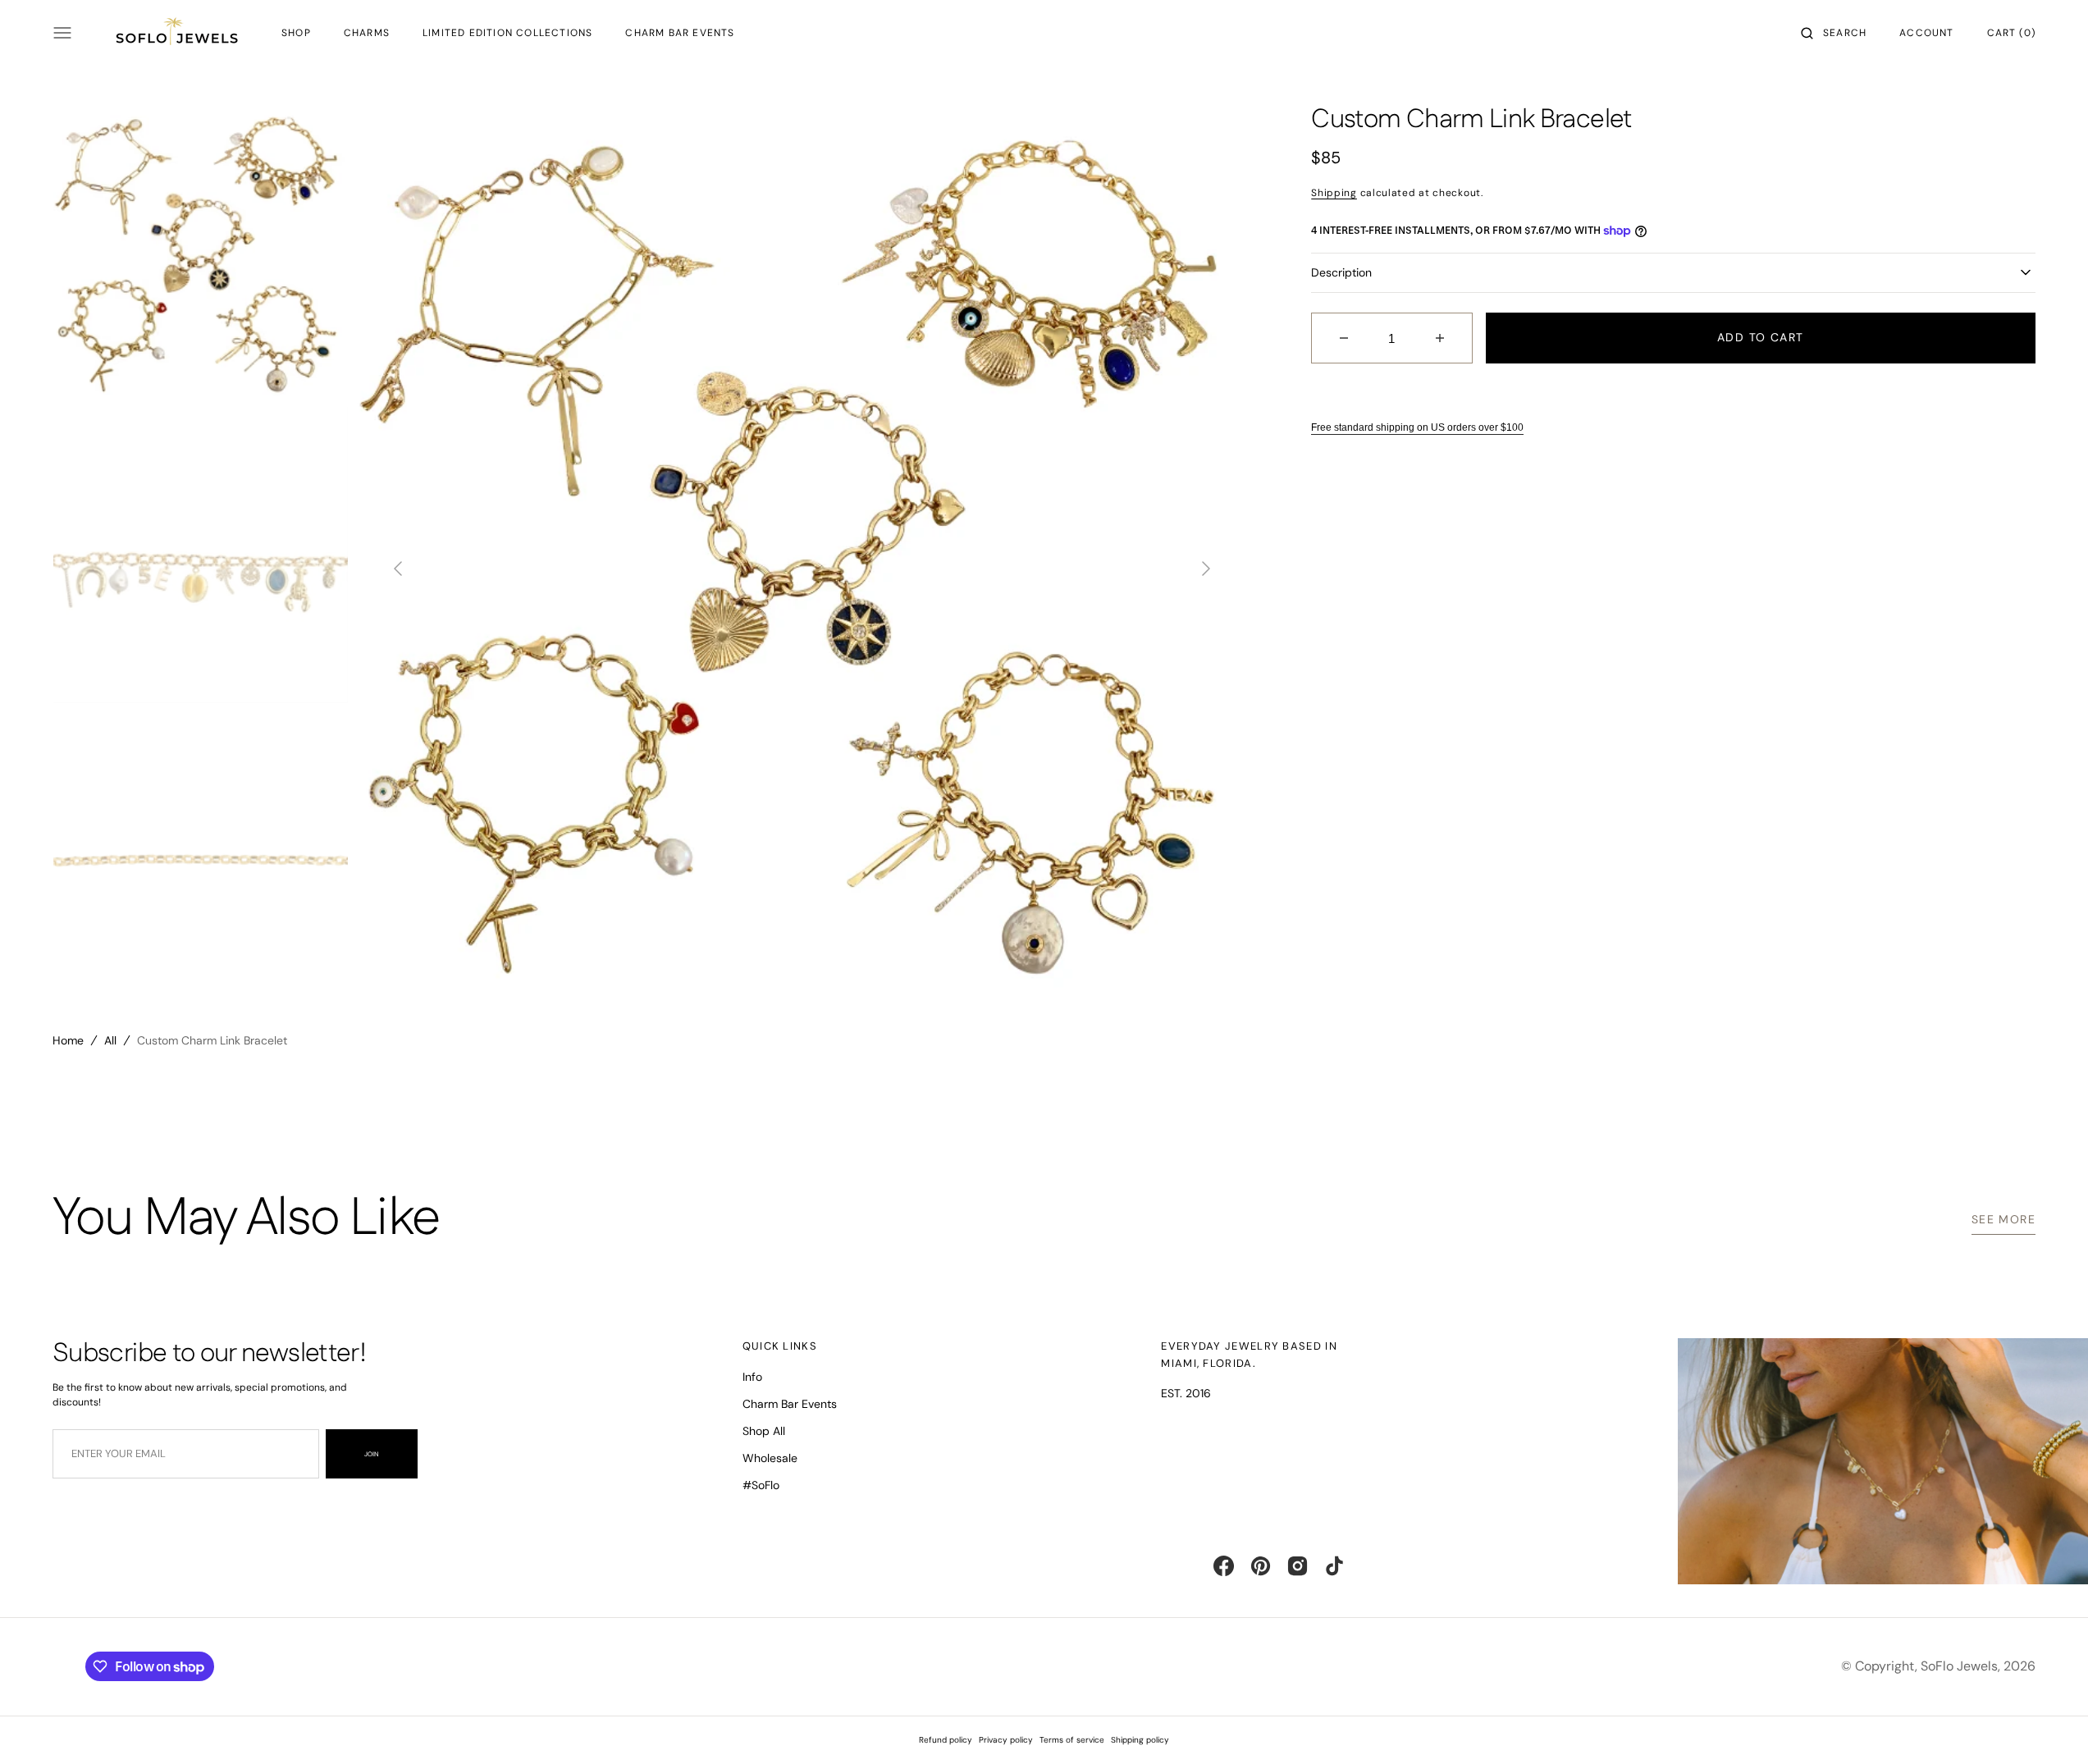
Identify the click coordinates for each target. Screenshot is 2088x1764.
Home (68, 1040)
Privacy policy (1006, 1740)
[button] (1834, 33)
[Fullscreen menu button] (62, 33)
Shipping (1334, 193)
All (110, 1040)
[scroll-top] (2050, 1726)
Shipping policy (1140, 1740)
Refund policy (946, 1740)
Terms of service (1072, 1740)
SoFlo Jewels (1959, 1666)
